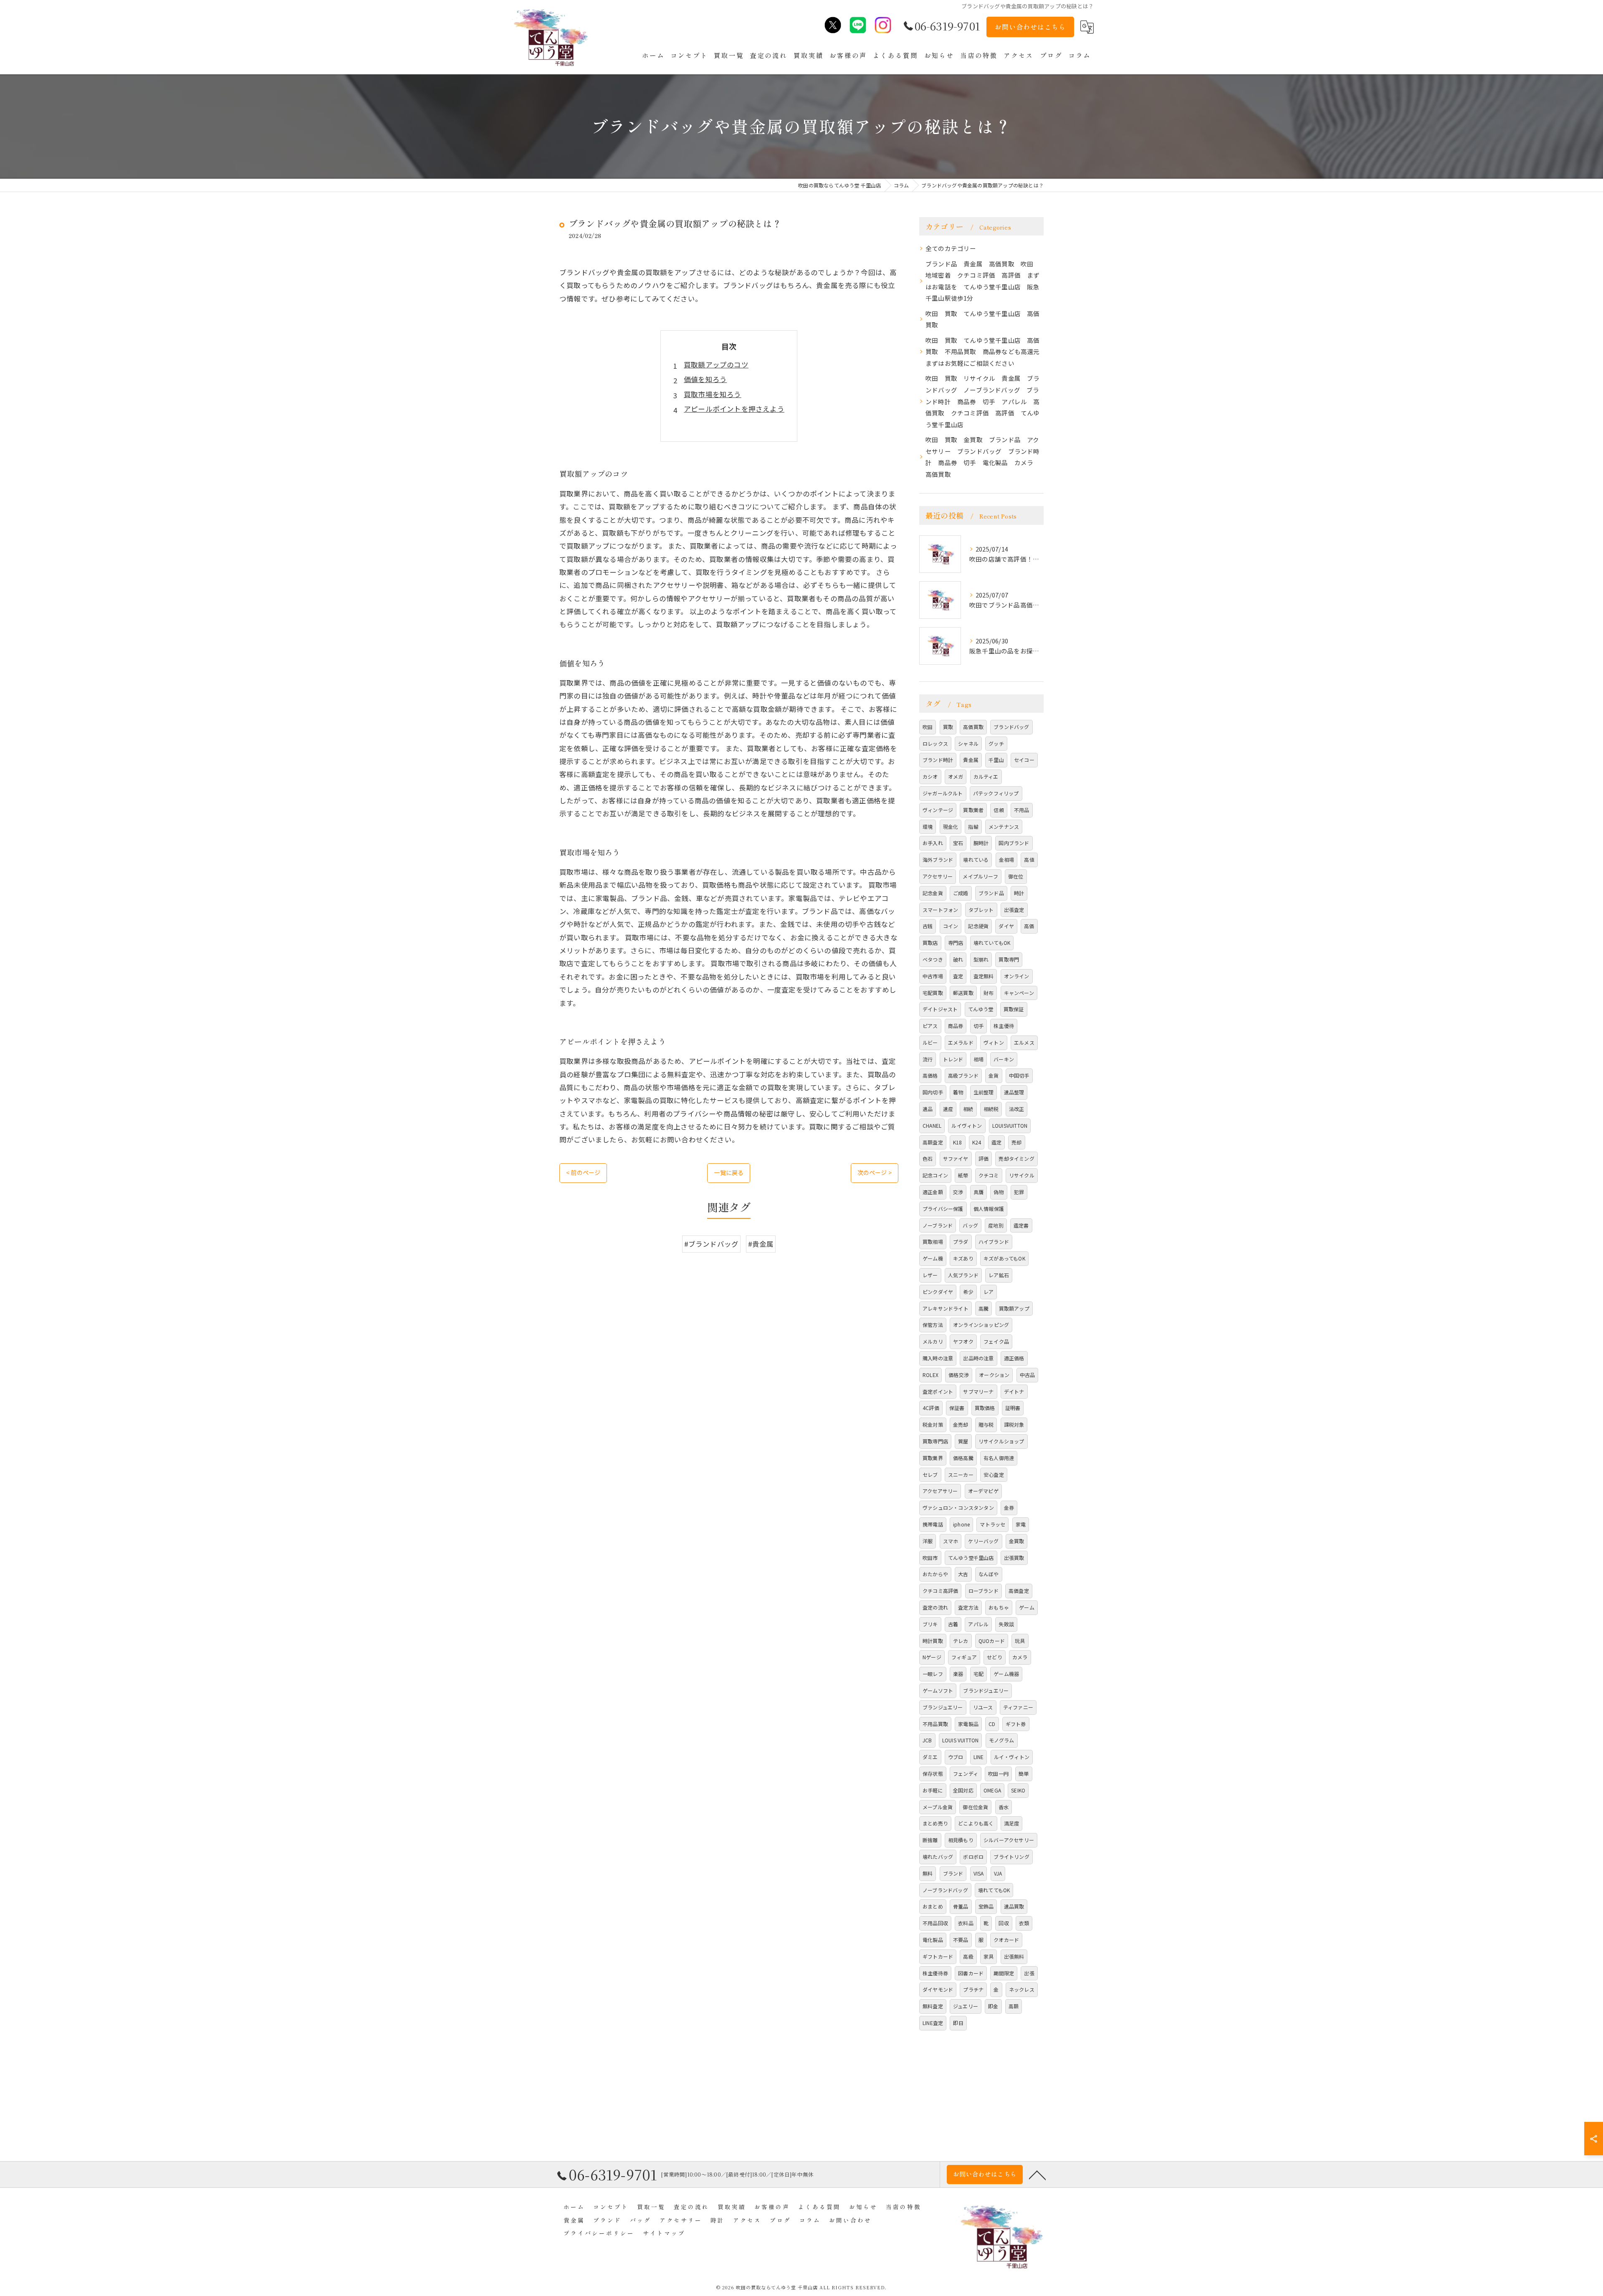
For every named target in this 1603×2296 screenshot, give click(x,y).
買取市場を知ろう (713, 394)
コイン (951, 926)
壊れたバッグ (938, 1857)
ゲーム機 (933, 1258)
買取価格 (985, 1408)
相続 (968, 1109)
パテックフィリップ (996, 793)
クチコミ (989, 1175)
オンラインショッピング (981, 1325)
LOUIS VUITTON (961, 1740)
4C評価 (931, 1408)
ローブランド (984, 1591)
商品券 (956, 1026)
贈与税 (986, 1424)
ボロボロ (973, 1857)
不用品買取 (935, 1724)
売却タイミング (1016, 1158)
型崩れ (981, 959)
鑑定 (996, 1142)
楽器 (958, 1674)
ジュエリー (966, 2006)
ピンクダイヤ (938, 1292)
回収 (1004, 1923)
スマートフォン (940, 910)
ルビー (930, 1042)
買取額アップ (1014, 1308)
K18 (958, 1142)
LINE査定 (933, 2023)
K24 (977, 1142)
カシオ (930, 776)
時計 (1019, 893)
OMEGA (992, 1790)
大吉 (963, 1574)
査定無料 (984, 976)
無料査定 (933, 2006)
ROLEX (930, 1375)
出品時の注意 (978, 1358)
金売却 (961, 1424)
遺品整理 (1014, 1092)
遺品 (928, 1109)
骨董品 (961, 1906)
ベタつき (933, 959)
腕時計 (981, 843)
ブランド (953, 1873)
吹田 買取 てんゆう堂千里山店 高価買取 (983, 319)
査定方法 (968, 1607)
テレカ (961, 1641)
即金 (993, 2006)
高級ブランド (963, 1075)
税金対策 (933, 1424)
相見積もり (961, 1840)
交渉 (958, 1192)
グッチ (996, 743)
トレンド (953, 1059)
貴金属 (971, 760)
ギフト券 (1016, 1724)
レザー (930, 1275)
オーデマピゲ (983, 1491)
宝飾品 (986, 1906)
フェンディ (966, 1773)
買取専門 (1009, 959)
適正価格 (1014, 1358)
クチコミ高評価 (940, 1591)
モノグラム (1002, 1740)
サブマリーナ (978, 1391)
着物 (958, 1092)
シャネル (968, 743)
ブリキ (930, 1624)
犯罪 (1019, 1192)
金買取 (1017, 1541)
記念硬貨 (978, 926)
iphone (961, 1524)
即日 (958, 2023)
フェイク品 (996, 1341)
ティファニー (1018, 1707)
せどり (995, 1657)
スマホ (951, 1541)
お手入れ (933, 843)
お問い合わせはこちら (1030, 27)
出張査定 (1014, 910)
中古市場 (933, 976)
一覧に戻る (729, 1172)
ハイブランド (994, 1242)
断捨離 (930, 1840)
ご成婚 (961, 893)
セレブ (930, 1475)
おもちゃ (999, 1607)
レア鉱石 (999, 1275)
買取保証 (1014, 1009)
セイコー (1024, 760)
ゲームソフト (938, 1690)
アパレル (978, 1624)
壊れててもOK (994, 1890)
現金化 (951, 827)
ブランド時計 (938, 760)
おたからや (935, 1574)
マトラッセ (992, 1524)
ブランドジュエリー (986, 1690)
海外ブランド (938, 859)
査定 (958, 976)
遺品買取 (1014, 1906)
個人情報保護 (989, 1209)
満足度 (1012, 1823)
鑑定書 (1021, 1225)
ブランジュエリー (943, 1707)
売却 (1016, 1142)
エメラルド (961, 1042)
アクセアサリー (940, 1491)
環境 (928, 827)
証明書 (1013, 1408)
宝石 (958, 843)
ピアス (930, 1026)
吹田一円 (998, 1773)
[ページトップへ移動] (1037, 2174)
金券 (1009, 1507)
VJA (998, 1873)
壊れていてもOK (992, 943)
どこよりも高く (976, 1823)
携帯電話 (933, 1524)
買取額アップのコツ (716, 365)
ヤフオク (963, 1341)
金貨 (994, 1075)
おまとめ (933, 1906)
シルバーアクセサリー (1009, 1840)
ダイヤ (1006, 926)
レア (989, 1292)
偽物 (999, 1192)
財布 (989, 993)
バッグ (970, 1225)
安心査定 (994, 1475)
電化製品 (933, 1940)
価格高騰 (963, 1458)
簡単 (1024, 1773)
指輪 (973, 827)
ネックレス (1022, 1989)
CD (992, 1724)
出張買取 (1014, 1558)
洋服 (928, 1541)
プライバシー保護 (943, 1209)
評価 (984, 1158)
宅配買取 (933, 993)
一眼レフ (933, 1674)
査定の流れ (935, 1607)
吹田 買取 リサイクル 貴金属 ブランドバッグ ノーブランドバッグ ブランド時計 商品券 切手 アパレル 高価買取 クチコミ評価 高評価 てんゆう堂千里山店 (983, 401)
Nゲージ (932, 1657)
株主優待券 (935, 1973)
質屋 (963, 1441)
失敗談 (1006, 1624)
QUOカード (992, 1641)
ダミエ (930, 1757)
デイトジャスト (940, 1009)
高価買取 (973, 727)
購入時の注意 (938, 1358)
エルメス (1024, 1042)
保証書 (957, 1408)
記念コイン (935, 1175)
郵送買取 (963, 993)
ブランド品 (991, 893)
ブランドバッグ (1011, 727)
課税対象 (1014, 1424)
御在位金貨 (975, 1807)
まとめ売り (935, 1823)
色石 (928, 1158)
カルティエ (986, 776)
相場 (978, 1059)
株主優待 (1004, 1026)
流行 (928, 1059)
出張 (1029, 1973)
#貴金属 (761, 1244)
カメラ (1020, 1657)
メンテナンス (1004, 827)
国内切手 (933, 1092)
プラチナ (973, 1989)
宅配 (978, 1674)
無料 (928, 1873)
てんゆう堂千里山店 (971, 1558)
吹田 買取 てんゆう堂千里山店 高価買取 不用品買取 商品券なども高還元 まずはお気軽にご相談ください (985, 352)
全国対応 (963, 1790)
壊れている (976, 859)
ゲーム (1027, 1607)
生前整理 (984, 1092)
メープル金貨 (938, 1807)
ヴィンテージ (938, 810)
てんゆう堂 (981, 1009)
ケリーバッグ (983, 1541)
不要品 (961, 1940)
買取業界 (933, 1458)
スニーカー (961, 1475)
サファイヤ (956, 1158)
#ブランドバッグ (712, 1244)
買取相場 (933, 1242)
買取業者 (973, 810)
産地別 (996, 1225)
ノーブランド (938, 1225)
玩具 (1020, 1641)
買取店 (930, 943)
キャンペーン (1019, 993)
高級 (968, 1956)
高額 (1014, 2006)
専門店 (956, 943)
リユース (983, 1707)
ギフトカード (938, 1956)
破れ (958, 959)
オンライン (1017, 976)
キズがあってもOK (1004, 1258)
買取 (948, 727)
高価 (1029, 926)
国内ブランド (1014, 843)
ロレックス (935, 743)
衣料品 (966, 1923)
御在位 (1016, 876)
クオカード (1006, 1940)
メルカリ (933, 1341)
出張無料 (1014, 1956)
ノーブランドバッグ (945, 1890)
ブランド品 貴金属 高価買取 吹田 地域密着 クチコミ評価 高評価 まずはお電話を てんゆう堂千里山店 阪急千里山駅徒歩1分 (983, 281)
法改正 (1017, 1109)
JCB (927, 1740)
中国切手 (1019, 1075)
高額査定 (933, 1142)
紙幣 (963, 1175)
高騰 (984, 1308)
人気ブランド (963, 1275)
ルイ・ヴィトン (1012, 1757)
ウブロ (956, 1757)
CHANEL (932, 1125)
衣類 (1024, 1923)
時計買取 (933, 1641)
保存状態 (933, 1773)
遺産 (948, 1109)
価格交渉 (959, 1375)
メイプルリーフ (980, 876)
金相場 (1007, 859)
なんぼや (989, 1574)
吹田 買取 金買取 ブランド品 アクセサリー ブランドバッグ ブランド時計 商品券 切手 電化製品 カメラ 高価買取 (983, 457)
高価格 (930, 1075)
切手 (978, 1026)
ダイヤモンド (938, 1989)
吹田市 (930, 1558)
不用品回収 (935, 1923)
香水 (1004, 1807)
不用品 (1022, 810)
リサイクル (1022, 1175)
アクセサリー (938, 876)
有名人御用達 (999, 1458)
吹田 (928, 727)
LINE (979, 1757)
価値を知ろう (705, 379)
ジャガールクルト (943, 793)
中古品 (1028, 1375)
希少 (968, 1292)
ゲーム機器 (1006, 1674)
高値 (1029, 859)
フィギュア (964, 1657)
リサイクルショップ (1001, 1441)
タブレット (981, 910)
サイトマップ (664, 2233)
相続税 (991, 1109)
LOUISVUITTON (1010, 1125)
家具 (989, 1956)
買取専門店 (935, 1441)
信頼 (999, 810)
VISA (979, 1873)
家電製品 (968, 1724)
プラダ (961, 1242)
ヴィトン (994, 1042)
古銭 (928, 926)
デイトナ (1014, 1391)
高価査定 (1019, 1591)
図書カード (971, 1973)
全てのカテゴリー (951, 248)
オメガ (956, 776)
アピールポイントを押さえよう (734, 409)
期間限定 (1004, 1973)
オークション (994, 1375)
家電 (1021, 1524)
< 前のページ (583, 1172)
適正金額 (933, 1192)
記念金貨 (933, 893)
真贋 (978, 1192)
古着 (953, 1624)
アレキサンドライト (946, 1308)
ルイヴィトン (967, 1125)
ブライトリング (1011, 1857)
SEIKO (1018, 1790)
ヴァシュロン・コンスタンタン (958, 1507)
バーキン (1004, 1059)
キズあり (963, 1258)
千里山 (996, 760)
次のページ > (875, 1172)
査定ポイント (938, 1391)
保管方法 (933, 1325)
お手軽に (933, 1790)
